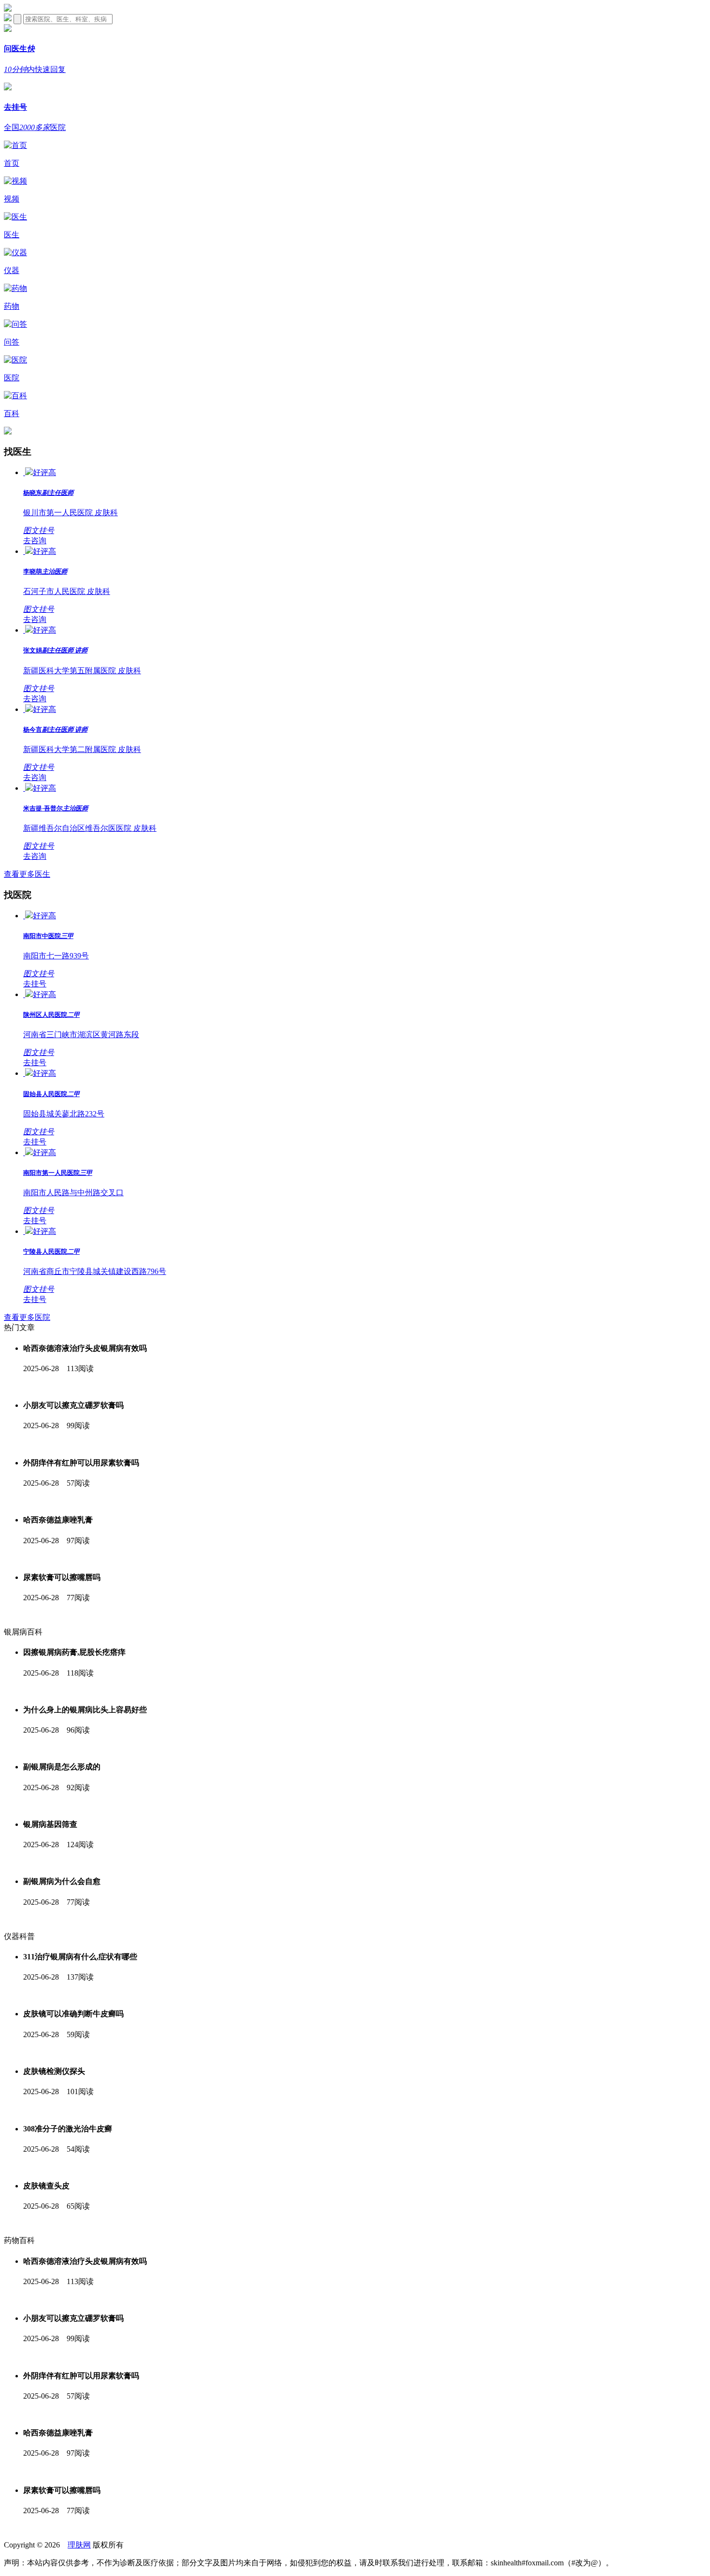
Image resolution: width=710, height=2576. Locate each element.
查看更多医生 (27, 874)
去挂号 (35, 984)
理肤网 (79, 2560)
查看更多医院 (27, 1317)
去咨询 (35, 541)
